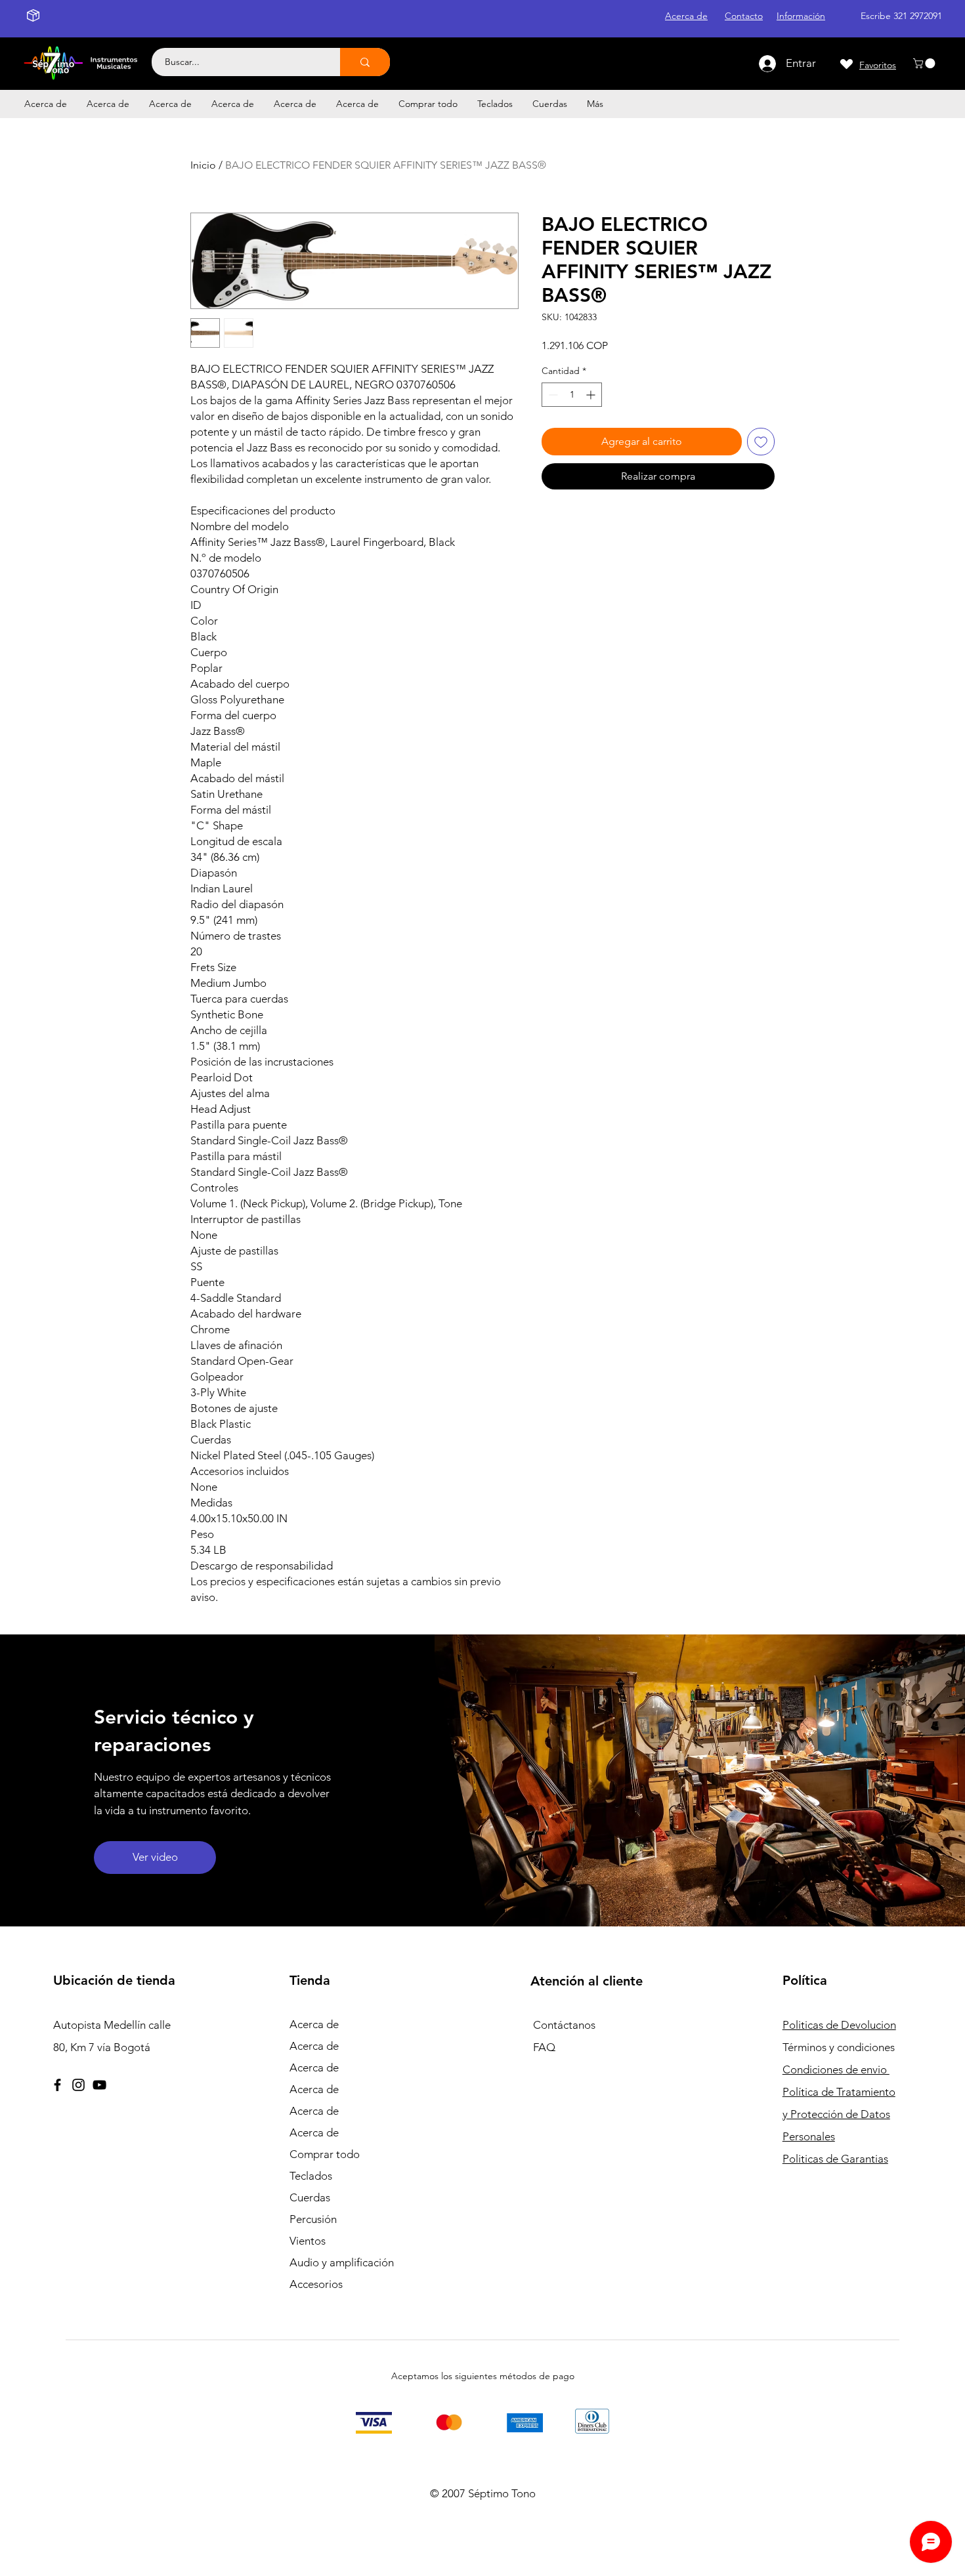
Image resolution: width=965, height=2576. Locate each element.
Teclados (311, 2176)
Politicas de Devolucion (839, 2025)
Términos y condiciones (839, 2047)
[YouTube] (99, 2085)
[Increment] (592, 395)
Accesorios (316, 2284)
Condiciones (836, 2069)
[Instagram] (78, 2085)
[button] (925, 63)
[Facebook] (57, 2085)
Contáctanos (564, 2025)
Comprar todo (325, 2154)
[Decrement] (552, 395)
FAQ (544, 2047)
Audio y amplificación (342, 2262)
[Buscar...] (365, 62)
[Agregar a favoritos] (761, 442)
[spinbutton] (572, 395)
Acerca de (314, 2024)
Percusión (313, 2219)
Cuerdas (310, 2197)
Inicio (203, 165)
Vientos (308, 2241)
